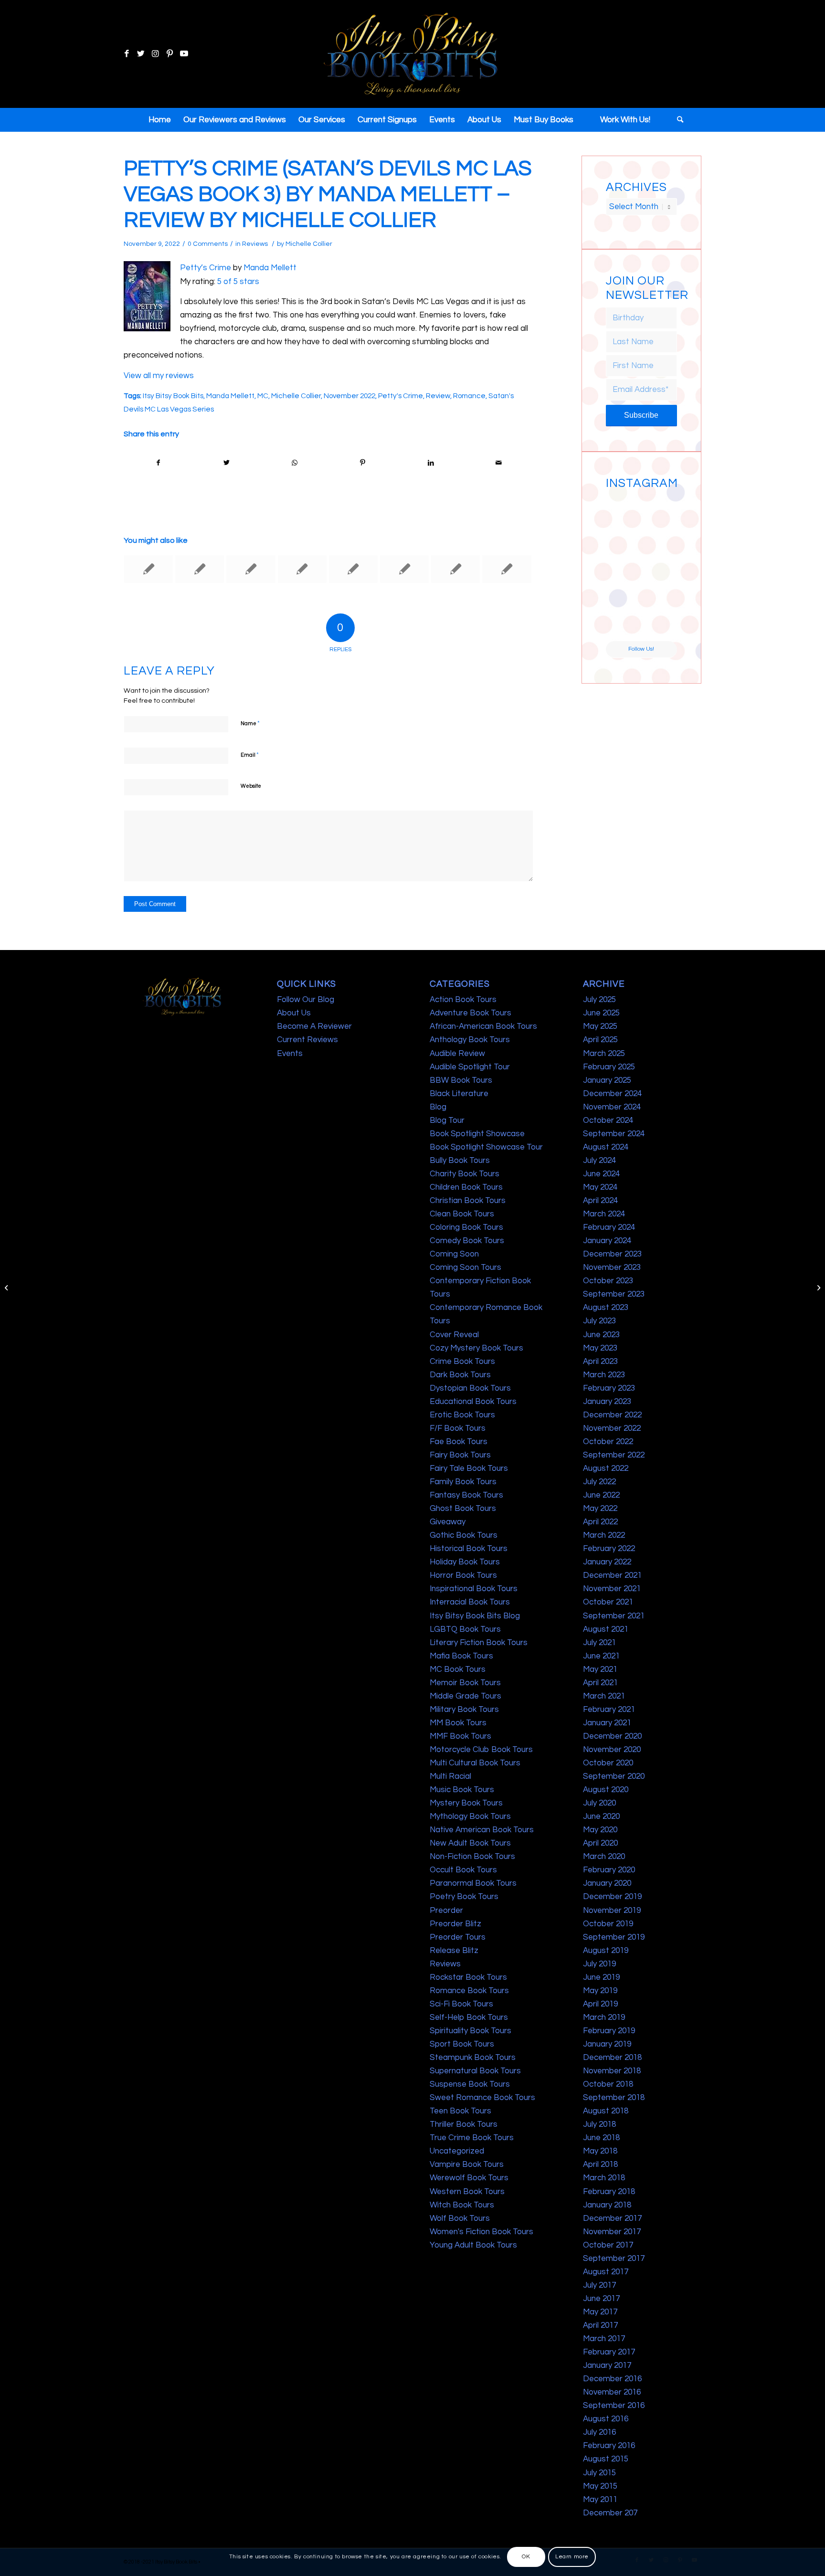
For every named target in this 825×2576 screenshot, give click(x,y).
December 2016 (612, 2379)
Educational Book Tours (473, 1402)
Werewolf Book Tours (469, 2178)
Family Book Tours (463, 1482)
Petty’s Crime (206, 268)
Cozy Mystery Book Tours (476, 1348)
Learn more (572, 2557)
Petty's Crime (401, 396)
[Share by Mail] (499, 463)
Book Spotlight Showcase (477, 1134)
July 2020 (599, 1803)
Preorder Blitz (455, 1924)
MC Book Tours (458, 1669)
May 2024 (600, 1187)
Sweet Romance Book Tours (482, 2098)
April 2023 (600, 1362)
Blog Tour (447, 1120)
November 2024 (612, 1107)
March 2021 (604, 1696)
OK (526, 2557)
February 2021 (609, 1710)
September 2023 (614, 1294)
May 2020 (600, 1830)
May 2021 (600, 1669)
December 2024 (612, 1094)
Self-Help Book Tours (469, 2017)
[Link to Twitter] (141, 54)
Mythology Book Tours (470, 1816)
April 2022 (600, 1522)
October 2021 (608, 1602)
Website (251, 786)
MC (263, 396)
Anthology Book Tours (470, 1040)
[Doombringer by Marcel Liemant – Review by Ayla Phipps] (148, 569)
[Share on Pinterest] (363, 463)
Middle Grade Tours (465, 1696)
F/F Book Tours (458, 1428)
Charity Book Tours (465, 1174)
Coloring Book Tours (466, 1227)
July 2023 (599, 1321)
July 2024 (599, 1161)
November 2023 (612, 1267)
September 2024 (614, 1134)
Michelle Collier (309, 244)
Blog (438, 1107)
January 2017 (607, 2365)
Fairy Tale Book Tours (469, 1468)
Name (250, 723)
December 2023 (612, 1254)
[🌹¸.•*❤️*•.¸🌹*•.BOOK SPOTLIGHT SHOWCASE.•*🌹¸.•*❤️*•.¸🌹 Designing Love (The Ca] (623, 623)
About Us (294, 1013)
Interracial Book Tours (470, 1602)
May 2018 (600, 2151)
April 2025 (600, 1040)
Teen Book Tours (460, 2111)
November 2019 (612, 1911)
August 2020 (606, 1790)
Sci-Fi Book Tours (461, 2004)
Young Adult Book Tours (473, 2245)
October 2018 (608, 2084)
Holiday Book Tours (465, 1562)
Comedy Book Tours (467, 1241)
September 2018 (614, 2098)
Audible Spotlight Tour (470, 1067)
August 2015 (606, 2459)
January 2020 (607, 1883)
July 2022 (599, 1482)
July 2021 (599, 1643)
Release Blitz (454, 1951)
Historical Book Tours (469, 1549)
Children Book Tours (466, 1187)
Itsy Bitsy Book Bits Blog (475, 1616)
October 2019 (608, 1924)
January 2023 (607, 1402)
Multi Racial (450, 1776)
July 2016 (599, 2432)
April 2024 (600, 1201)
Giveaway (448, 1522)
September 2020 (614, 1776)
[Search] (677, 120)
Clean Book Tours (462, 1214)
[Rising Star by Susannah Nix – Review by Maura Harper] (353, 569)
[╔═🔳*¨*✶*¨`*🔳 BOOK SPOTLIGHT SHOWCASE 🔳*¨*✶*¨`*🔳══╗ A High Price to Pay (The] (623, 549)
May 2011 (600, 2500)
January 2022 (607, 1562)
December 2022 (612, 1415)
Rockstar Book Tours (468, 1977)
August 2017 (606, 2272)
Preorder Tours (458, 1937)
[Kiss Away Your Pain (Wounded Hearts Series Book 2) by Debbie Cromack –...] (7, 1288)
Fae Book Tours (459, 1442)
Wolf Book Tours (460, 2218)
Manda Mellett (270, 268)
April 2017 (600, 2325)
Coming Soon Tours (465, 1267)
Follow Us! (641, 649)
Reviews (255, 244)
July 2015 (599, 2473)
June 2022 (601, 1495)
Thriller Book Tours (464, 2124)
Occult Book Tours (463, 1870)
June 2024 (601, 1174)
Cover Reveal (454, 1335)
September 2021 (614, 1616)
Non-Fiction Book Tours (472, 1857)
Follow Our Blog (306, 1000)
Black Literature (459, 1094)
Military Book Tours (464, 1710)
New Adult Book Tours (470, 1843)
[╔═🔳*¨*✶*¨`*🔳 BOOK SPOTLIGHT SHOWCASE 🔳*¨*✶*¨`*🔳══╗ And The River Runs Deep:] (623, 511)
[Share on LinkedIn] (431, 463)
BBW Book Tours (461, 1080)
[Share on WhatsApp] (295, 463)
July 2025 (599, 1000)
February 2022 (609, 1549)
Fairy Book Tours (460, 1455)
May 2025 (600, 1026)
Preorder (446, 1911)
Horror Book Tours (463, 1575)
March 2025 (604, 1054)
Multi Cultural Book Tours (475, 1763)
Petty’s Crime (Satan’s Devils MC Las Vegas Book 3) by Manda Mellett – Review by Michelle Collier (328, 194)
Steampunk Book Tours (473, 2058)
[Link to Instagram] (155, 54)
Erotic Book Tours (462, 1415)
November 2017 (612, 2232)
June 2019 (601, 1977)
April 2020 (600, 1843)
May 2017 (600, 2312)
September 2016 (614, 2406)
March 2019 (604, 2017)
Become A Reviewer (314, 1026)
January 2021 (607, 1723)
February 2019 (609, 2031)
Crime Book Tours (462, 1362)
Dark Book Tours (460, 1375)
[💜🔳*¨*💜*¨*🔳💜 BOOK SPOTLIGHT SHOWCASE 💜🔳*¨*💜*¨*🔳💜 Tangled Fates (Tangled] (660, 586)
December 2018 (612, 2058)
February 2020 (609, 1870)
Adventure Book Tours (471, 1013)
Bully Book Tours (460, 1161)
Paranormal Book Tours (473, 1883)
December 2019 (612, 1897)
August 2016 (606, 2419)
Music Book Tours (462, 1790)
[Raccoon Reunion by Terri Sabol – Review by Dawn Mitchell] (302, 569)
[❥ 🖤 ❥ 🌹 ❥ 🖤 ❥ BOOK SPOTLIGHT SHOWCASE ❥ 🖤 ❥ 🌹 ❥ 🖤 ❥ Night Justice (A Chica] (660, 511)
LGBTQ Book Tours (465, 1629)
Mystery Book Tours (466, 1803)
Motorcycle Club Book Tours (481, 1750)
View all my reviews (159, 376)
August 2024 (606, 1147)
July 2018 (599, 2124)
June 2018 (601, 2138)
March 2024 (604, 1214)
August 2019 (606, 1951)
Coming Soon (454, 1254)
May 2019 (600, 1991)
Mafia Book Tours (461, 1656)
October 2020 (608, 1763)
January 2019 (607, 2044)
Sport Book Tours (462, 2044)
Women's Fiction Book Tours (481, 2232)
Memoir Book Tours (465, 1683)
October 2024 (608, 1120)
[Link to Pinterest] (169, 54)
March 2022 (604, 1535)
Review (438, 396)
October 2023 (608, 1281)
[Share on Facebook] (158, 463)
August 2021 (606, 1629)
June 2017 (601, 2299)
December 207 (610, 2513)
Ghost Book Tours (463, 1509)
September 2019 (614, 1937)
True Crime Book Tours (472, 2138)
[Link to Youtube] (184, 54)
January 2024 (607, 1241)
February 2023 (609, 1388)
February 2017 (609, 2352)
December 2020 (612, 1736)
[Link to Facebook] (127, 54)
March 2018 (604, 2178)
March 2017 (604, 2339)
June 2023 (601, 1335)
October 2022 (608, 1442)
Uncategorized (457, 2151)
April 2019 (600, 2004)
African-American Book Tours (483, 1026)
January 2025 (607, 1080)
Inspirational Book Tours (474, 1589)
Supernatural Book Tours (475, 2071)
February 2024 (609, 1227)
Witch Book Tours (462, 2205)
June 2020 (601, 1816)
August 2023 (606, 1308)
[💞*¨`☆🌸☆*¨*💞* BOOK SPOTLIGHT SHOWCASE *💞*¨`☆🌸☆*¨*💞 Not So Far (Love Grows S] (623, 586)
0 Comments (208, 244)
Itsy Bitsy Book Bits (173, 396)
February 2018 (609, 2192)
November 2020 (612, 1750)
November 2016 (612, 2392)
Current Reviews (307, 1040)
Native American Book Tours (482, 1830)
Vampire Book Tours (467, 2164)
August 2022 (606, 1468)
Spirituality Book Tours (471, 2031)
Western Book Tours (467, 2192)
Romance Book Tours (469, 1991)
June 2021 (601, 1656)
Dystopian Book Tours (470, 1388)
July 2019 (599, 1964)
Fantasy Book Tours (466, 1495)
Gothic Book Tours (464, 1535)
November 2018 (612, 2071)
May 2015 (600, 2486)
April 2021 (600, 1683)
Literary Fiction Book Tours (479, 1643)
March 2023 (604, 1375)
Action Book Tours (463, 1000)
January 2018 (607, 2205)
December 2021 (612, 1575)
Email (250, 755)
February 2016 (609, 2446)
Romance (469, 396)
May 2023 (600, 1348)
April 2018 (600, 2164)
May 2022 (600, 1509)
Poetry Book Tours (464, 1897)
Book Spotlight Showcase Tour (486, 1147)
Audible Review (457, 1054)
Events (290, 1054)
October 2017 (608, 2245)
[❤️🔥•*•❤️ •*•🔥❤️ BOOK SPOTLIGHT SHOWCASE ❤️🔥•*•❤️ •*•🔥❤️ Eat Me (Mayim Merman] (660, 623)
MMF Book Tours (460, 1736)
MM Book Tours (458, 1723)
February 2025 (609, 1067)
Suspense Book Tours (470, 2084)
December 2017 (612, 2218)
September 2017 (614, 2259)
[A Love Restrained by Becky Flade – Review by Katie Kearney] (404, 569)
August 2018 (606, 2111)
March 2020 (604, 1857)
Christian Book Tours (468, 1201)
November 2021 (612, 1589)
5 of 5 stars (238, 282)
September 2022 (614, 1455)
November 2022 (349, 396)
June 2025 (601, 1013)
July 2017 (599, 2285)
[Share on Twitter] (227, 463)
